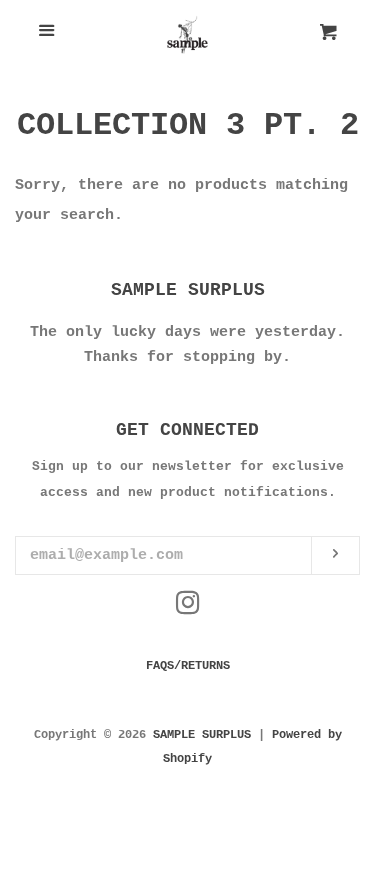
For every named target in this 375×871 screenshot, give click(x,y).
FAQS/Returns (188, 666)
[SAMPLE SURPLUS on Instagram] (188, 608)
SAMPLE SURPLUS (202, 735)
